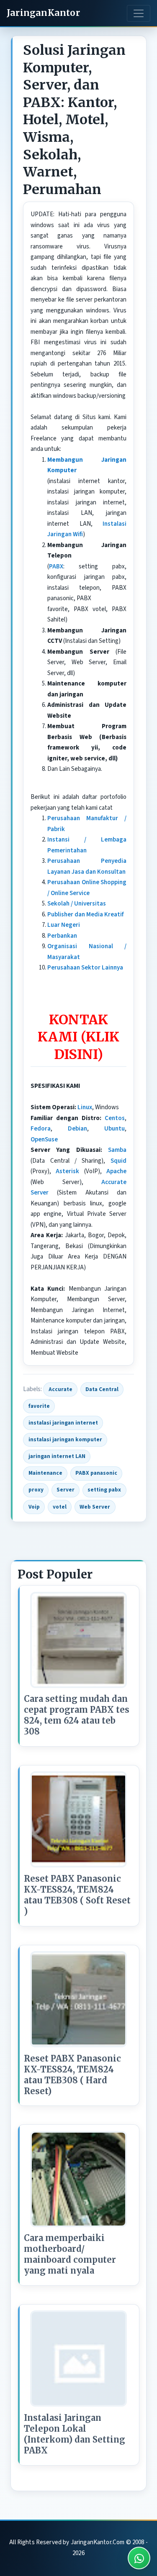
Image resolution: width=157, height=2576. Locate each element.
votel (60, 1507)
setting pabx (104, 1490)
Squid (118, 1161)
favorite (39, 1406)
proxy (36, 1490)
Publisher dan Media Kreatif (85, 915)
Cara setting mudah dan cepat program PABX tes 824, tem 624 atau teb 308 (77, 1715)
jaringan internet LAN (57, 1456)
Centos (115, 1118)
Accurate (60, 1389)
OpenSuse (44, 1140)
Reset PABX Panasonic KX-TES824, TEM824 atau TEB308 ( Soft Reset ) (77, 1895)
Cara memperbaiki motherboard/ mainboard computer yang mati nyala (70, 2254)
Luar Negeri (64, 925)
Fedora (41, 1129)
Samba (117, 1150)
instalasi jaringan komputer (65, 1439)
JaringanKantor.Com (98, 2542)
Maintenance (45, 1473)
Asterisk (67, 1171)
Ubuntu (115, 1129)
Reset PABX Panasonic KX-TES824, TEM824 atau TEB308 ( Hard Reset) (72, 2075)
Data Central (102, 1389)
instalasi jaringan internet (63, 1423)
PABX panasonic (96, 1473)
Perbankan (62, 936)
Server (66, 1490)
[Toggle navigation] (139, 13)
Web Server (95, 1507)
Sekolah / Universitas (77, 904)
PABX (56, 567)
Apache (116, 1171)
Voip (34, 1507)
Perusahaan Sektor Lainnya (85, 968)
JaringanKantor (43, 13)
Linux (85, 1107)
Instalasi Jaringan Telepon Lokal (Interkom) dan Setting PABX (75, 2434)
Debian (77, 1129)
